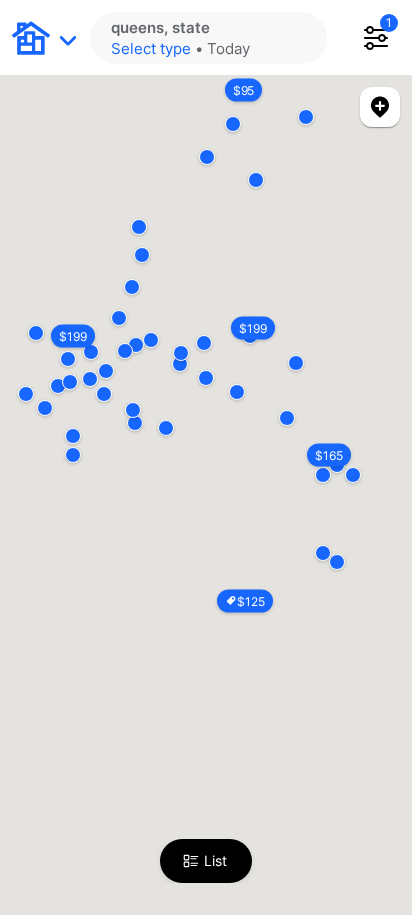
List (215, 860)
